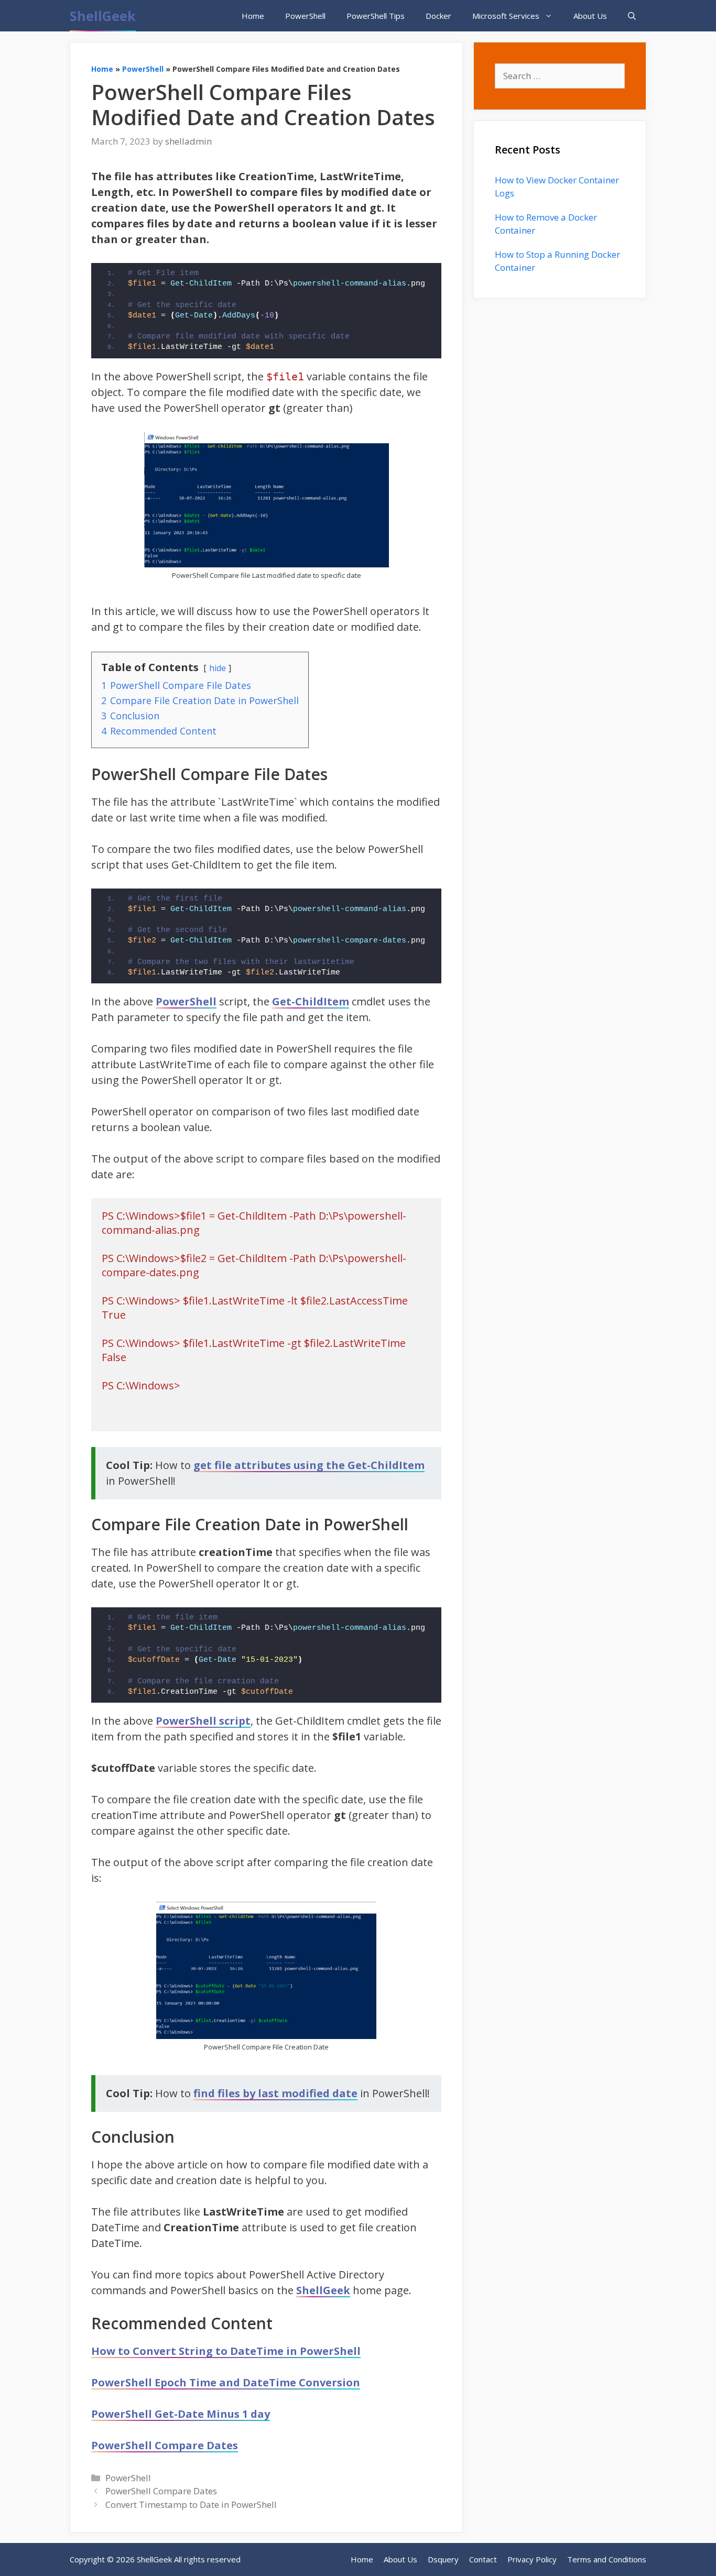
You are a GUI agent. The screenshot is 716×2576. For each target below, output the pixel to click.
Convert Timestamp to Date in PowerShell (191, 2504)
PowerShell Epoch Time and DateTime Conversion (226, 2382)
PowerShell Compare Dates (165, 2445)
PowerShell (305, 16)
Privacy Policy (532, 2559)
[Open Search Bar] (632, 16)
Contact (483, 2559)
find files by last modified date (275, 2093)
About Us (590, 16)
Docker (438, 16)
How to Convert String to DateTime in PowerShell (226, 2351)
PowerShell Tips (376, 16)
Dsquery (443, 2559)
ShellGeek (103, 16)
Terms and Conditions (607, 2559)
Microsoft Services (506, 16)
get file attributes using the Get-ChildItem (309, 1465)
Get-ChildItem (311, 1001)
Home (253, 16)
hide (218, 668)
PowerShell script (203, 1721)
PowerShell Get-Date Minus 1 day (181, 2414)
